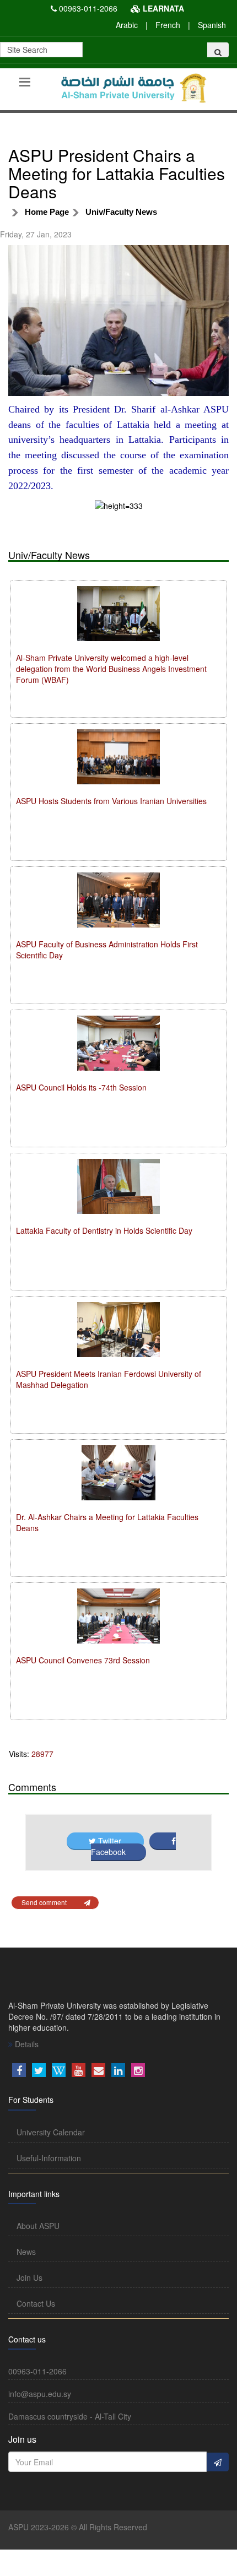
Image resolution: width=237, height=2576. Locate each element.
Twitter (110, 1841)
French (168, 25)
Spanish (212, 25)
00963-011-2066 (88, 8)
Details (26, 2044)
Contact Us (36, 2303)
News (26, 2252)
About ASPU (38, 2226)
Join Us (29, 2277)
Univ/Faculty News (121, 212)
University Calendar (51, 2132)
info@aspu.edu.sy (40, 2394)
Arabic (127, 25)
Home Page (47, 212)
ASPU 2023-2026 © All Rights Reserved (78, 2527)
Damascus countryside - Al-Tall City (70, 2416)
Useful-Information (49, 2158)
